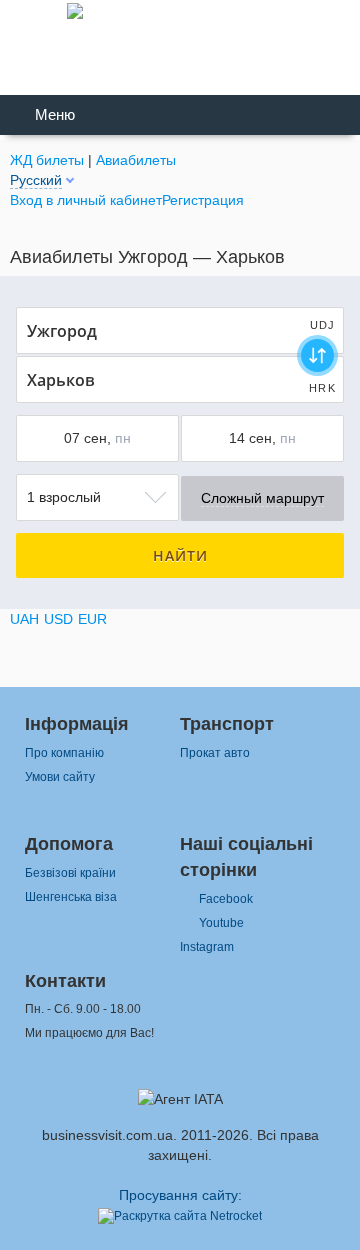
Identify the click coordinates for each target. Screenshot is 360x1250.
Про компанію (64, 753)
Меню (55, 115)
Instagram (207, 947)
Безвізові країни (70, 873)
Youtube (221, 923)
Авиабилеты (136, 160)
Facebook (226, 899)
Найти (180, 555)
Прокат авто (215, 753)
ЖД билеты (47, 160)
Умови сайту (60, 777)
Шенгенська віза (71, 897)
